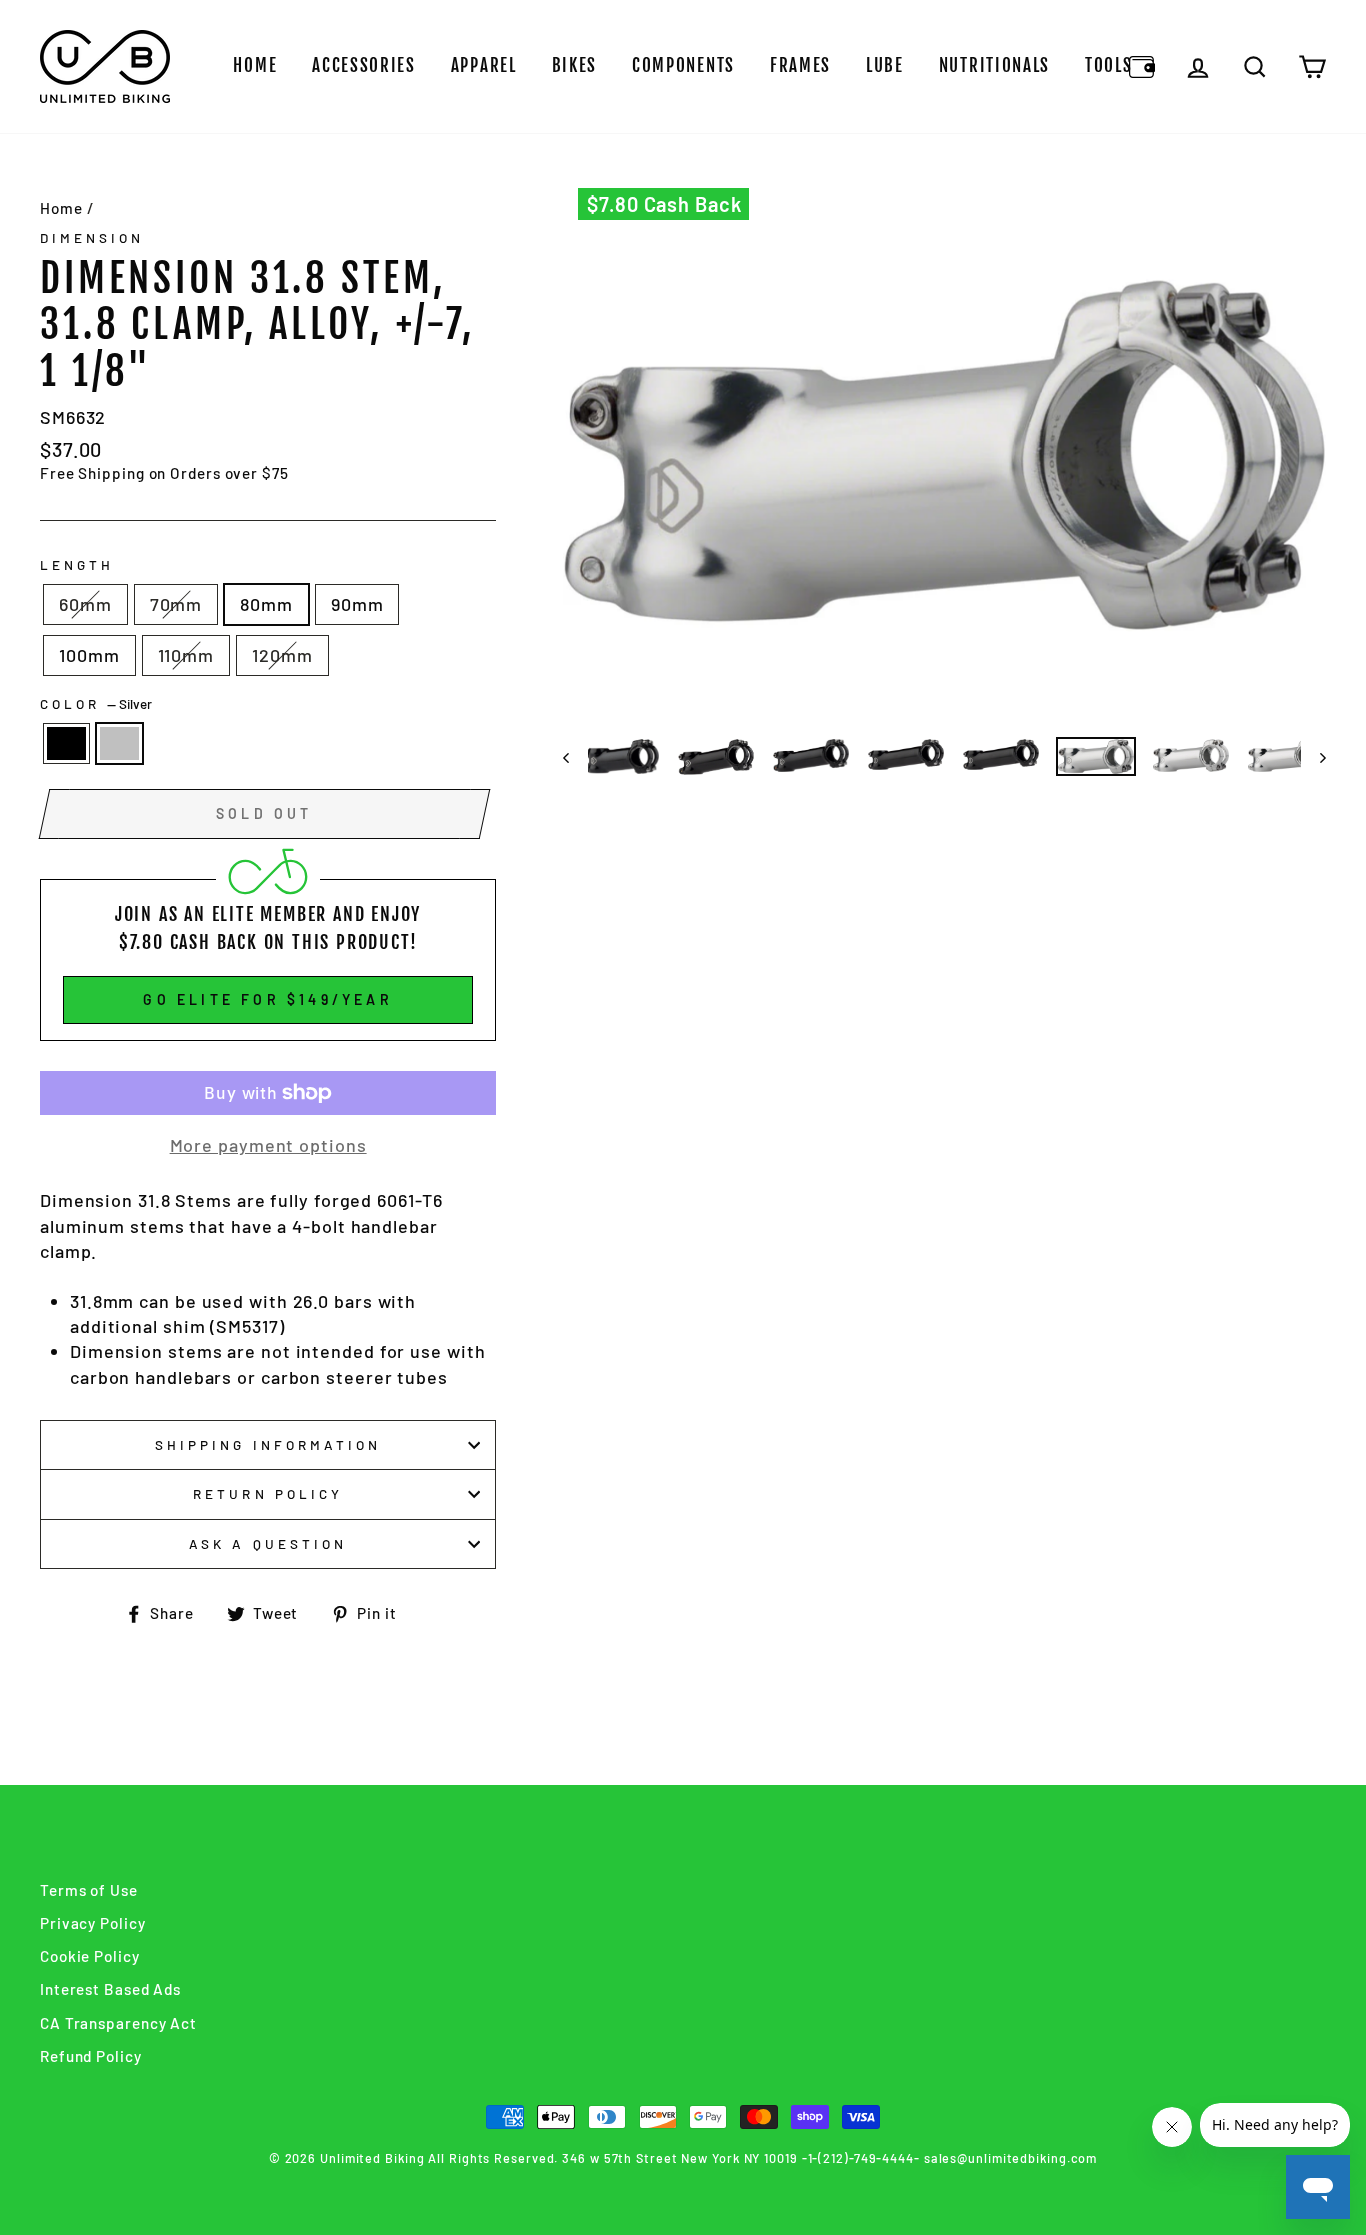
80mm (266, 604)
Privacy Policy (93, 1923)
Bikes (575, 65)
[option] (944, 455)
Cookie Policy (90, 1956)
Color (96, 703)
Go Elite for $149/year (267, 999)
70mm (176, 604)
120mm (282, 655)
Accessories (364, 65)
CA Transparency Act (118, 2023)
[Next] (1313, 757)
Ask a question (268, 1543)
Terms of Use (89, 1890)
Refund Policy (91, 2056)
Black (66, 743)
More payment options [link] (268, 1145)
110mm (186, 655)
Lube (885, 65)
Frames (800, 65)
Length (77, 564)
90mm (357, 604)
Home (255, 65)
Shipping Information (268, 1444)
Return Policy (268, 1493)
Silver (119, 743)
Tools (1109, 65)
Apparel (484, 65)
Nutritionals (994, 65)
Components (683, 65)
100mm (89, 655)
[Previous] (575, 757)
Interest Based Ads (110, 1989)
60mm (85, 604)
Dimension (92, 237)
